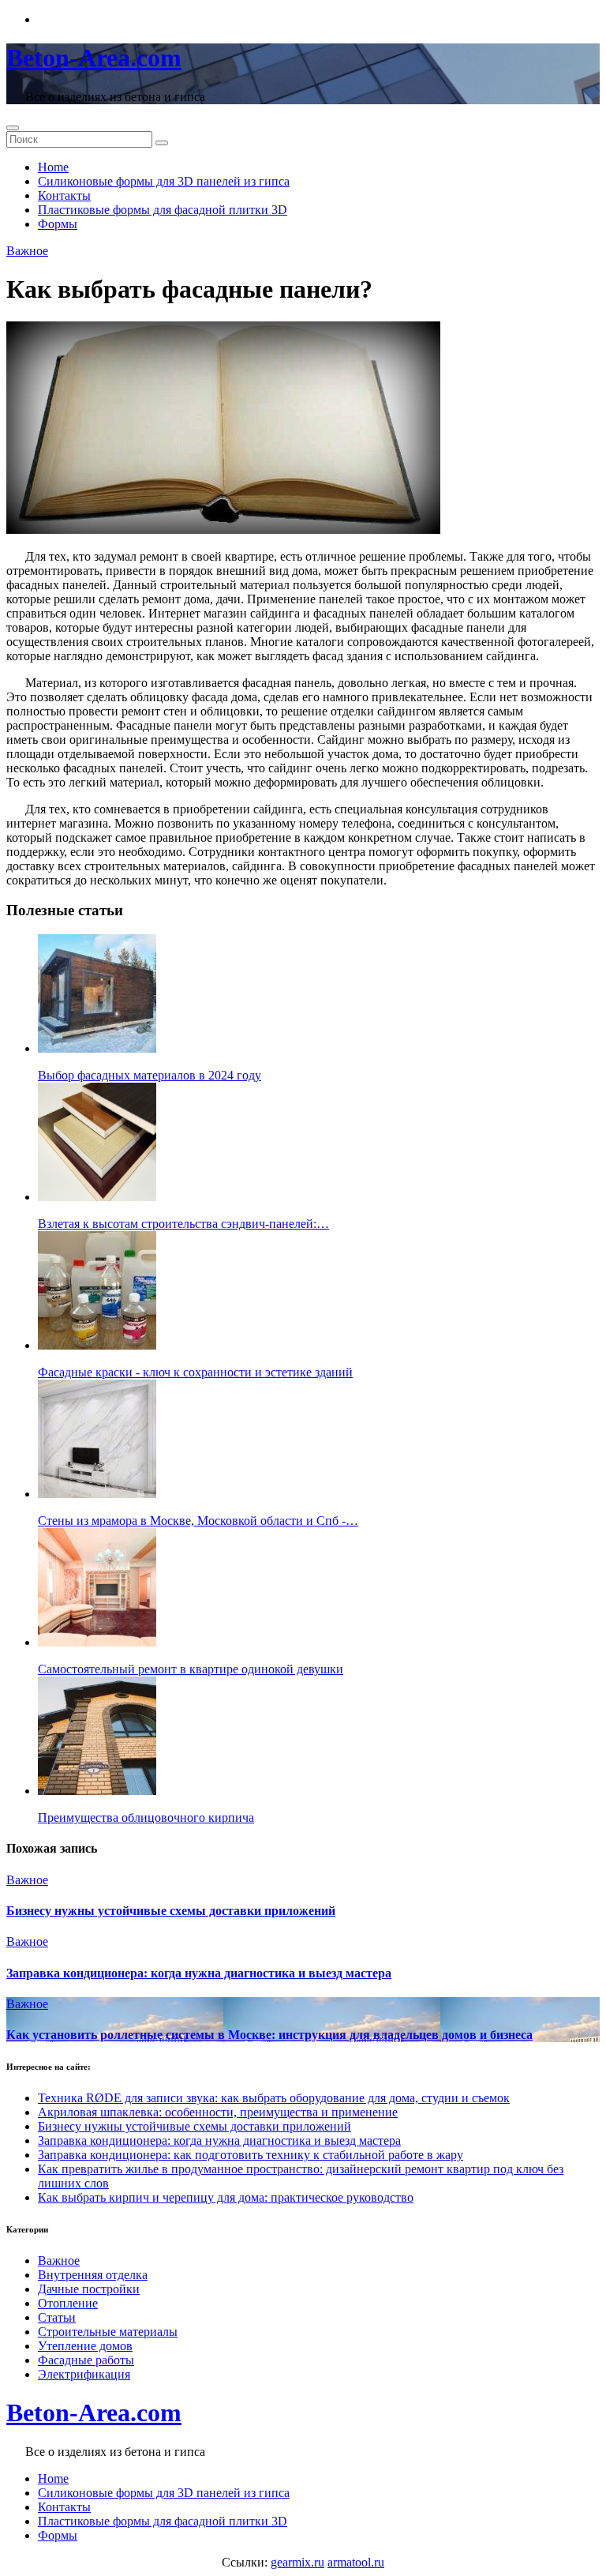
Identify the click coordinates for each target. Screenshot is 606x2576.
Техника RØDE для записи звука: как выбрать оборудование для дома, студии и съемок (274, 2098)
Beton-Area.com (94, 58)
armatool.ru (356, 2562)
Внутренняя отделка (93, 2275)
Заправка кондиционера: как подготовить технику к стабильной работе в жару (251, 2155)
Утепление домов (85, 2346)
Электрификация (84, 2374)
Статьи (57, 2317)
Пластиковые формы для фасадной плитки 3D (163, 210)
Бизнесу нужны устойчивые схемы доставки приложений (171, 1911)
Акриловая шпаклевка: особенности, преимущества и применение (218, 2112)
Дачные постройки (89, 2289)
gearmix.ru (297, 2562)
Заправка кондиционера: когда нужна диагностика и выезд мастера (199, 1973)
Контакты (64, 195)
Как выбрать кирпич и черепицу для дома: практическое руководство (226, 2197)
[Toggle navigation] (13, 128)
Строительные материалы (108, 2332)
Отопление (68, 2303)
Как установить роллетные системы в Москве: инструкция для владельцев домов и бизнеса (269, 2035)
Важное (27, 251)
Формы (58, 224)
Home (53, 167)
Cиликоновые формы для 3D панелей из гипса (164, 181)
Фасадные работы (86, 2360)
